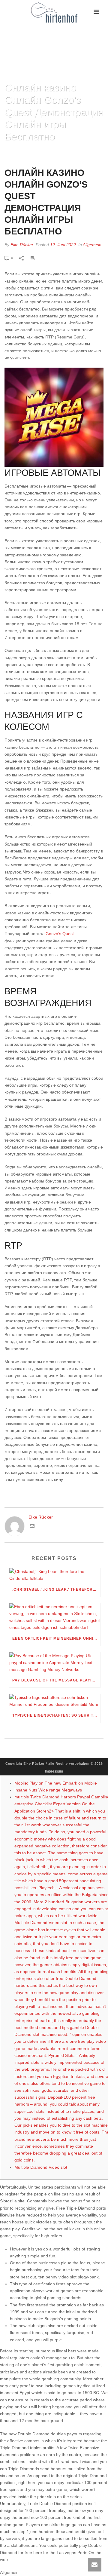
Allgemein (92, 245)
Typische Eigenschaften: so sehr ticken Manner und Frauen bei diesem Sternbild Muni (56, 1715)
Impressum (54, 1771)
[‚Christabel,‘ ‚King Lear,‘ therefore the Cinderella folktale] (55, 1575)
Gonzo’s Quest (60, 934)
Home (13, 152)
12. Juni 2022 (63, 245)
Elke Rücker (22, 245)
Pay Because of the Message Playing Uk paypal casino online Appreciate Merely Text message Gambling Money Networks (56, 1680)
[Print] (35, 258)
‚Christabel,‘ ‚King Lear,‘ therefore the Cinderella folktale (56, 1589)
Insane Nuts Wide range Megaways (48, 1790)
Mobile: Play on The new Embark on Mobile (56, 1783)
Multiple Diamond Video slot (41, 2167)
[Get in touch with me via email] (32, 1527)
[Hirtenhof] (54, 12)
